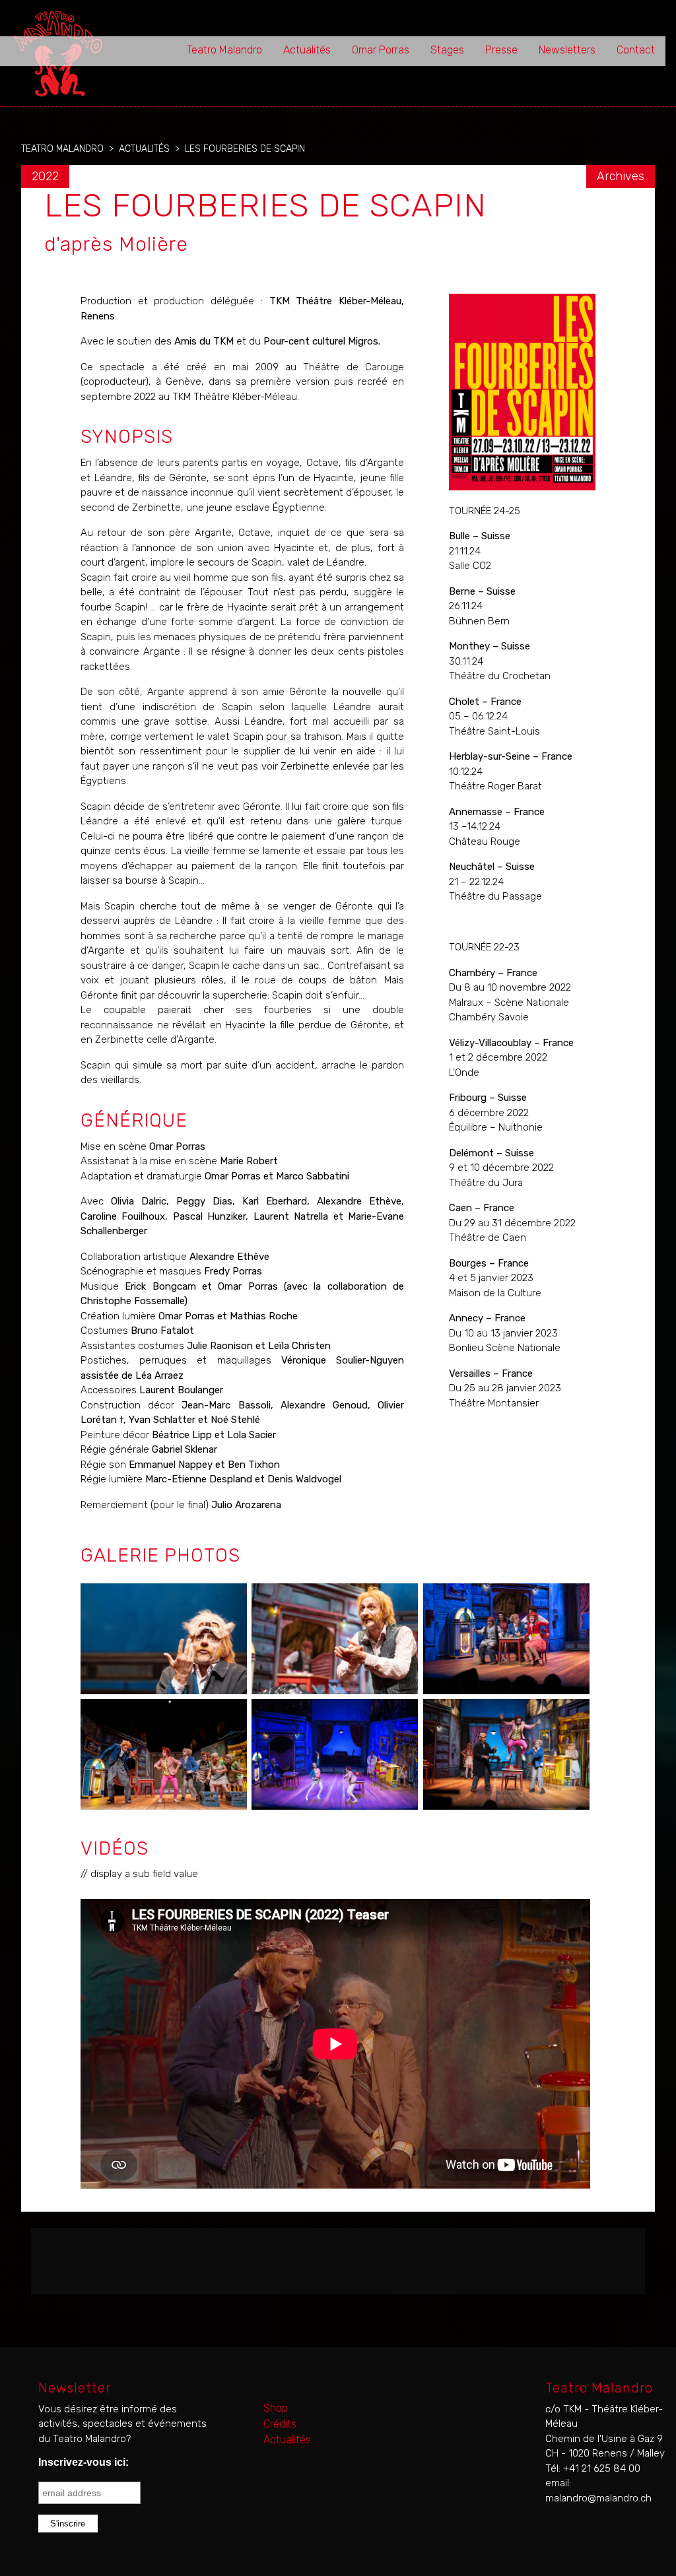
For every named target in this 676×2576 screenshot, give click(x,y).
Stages (447, 50)
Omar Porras (381, 50)
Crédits (280, 2424)
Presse (501, 50)
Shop (276, 2408)
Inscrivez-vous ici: (84, 2462)
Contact (636, 50)
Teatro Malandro (224, 50)
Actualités (307, 50)
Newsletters (567, 50)
